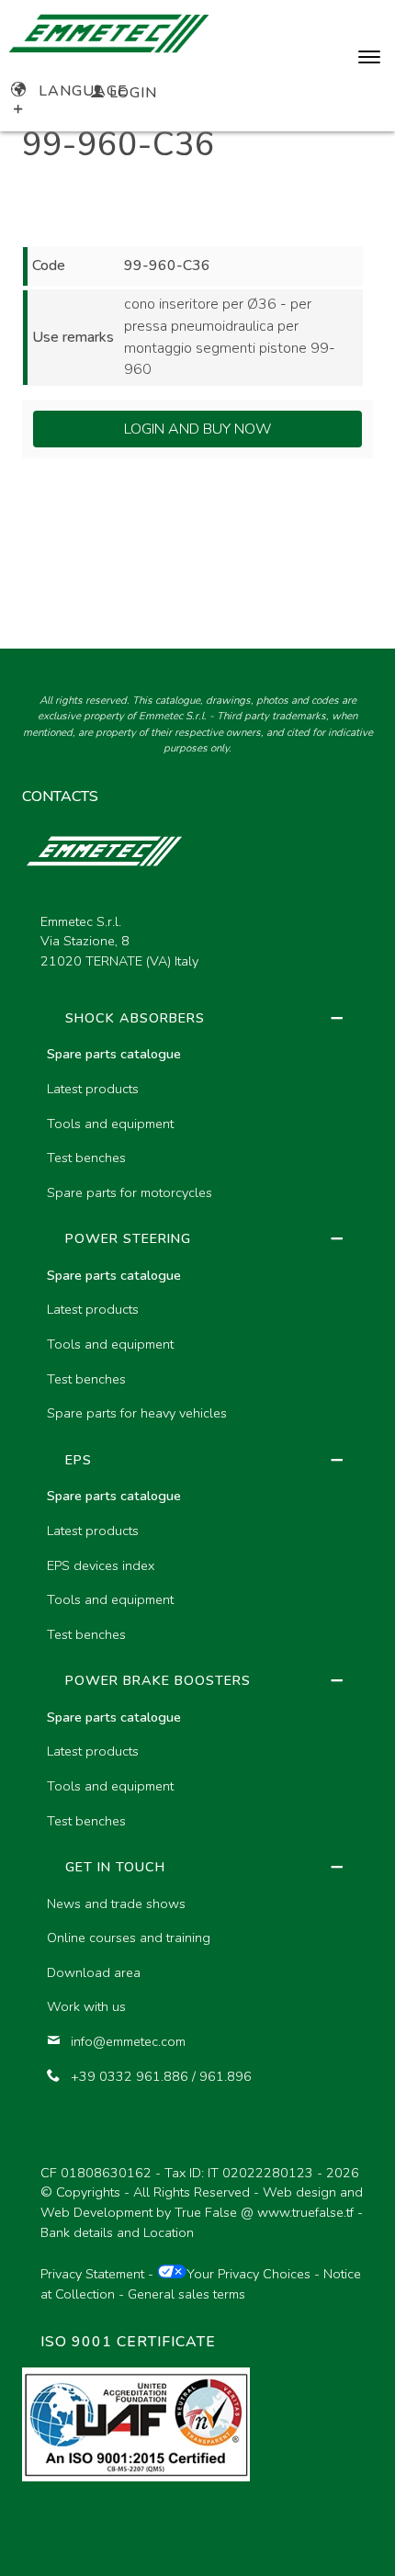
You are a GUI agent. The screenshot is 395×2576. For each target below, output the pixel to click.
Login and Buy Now (198, 429)
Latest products (93, 1089)
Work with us (86, 2006)
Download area (94, 1972)
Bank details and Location (117, 2232)
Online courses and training (129, 1938)
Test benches (86, 1158)
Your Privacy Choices (248, 2274)
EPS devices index (101, 1565)
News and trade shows (116, 1904)
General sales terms (186, 2294)
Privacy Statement (92, 2274)
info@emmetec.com (128, 2041)
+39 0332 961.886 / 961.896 (161, 2076)
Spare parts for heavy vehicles (137, 1413)
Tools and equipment (110, 1124)
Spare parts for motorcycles (130, 1192)
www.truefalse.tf (305, 2212)
